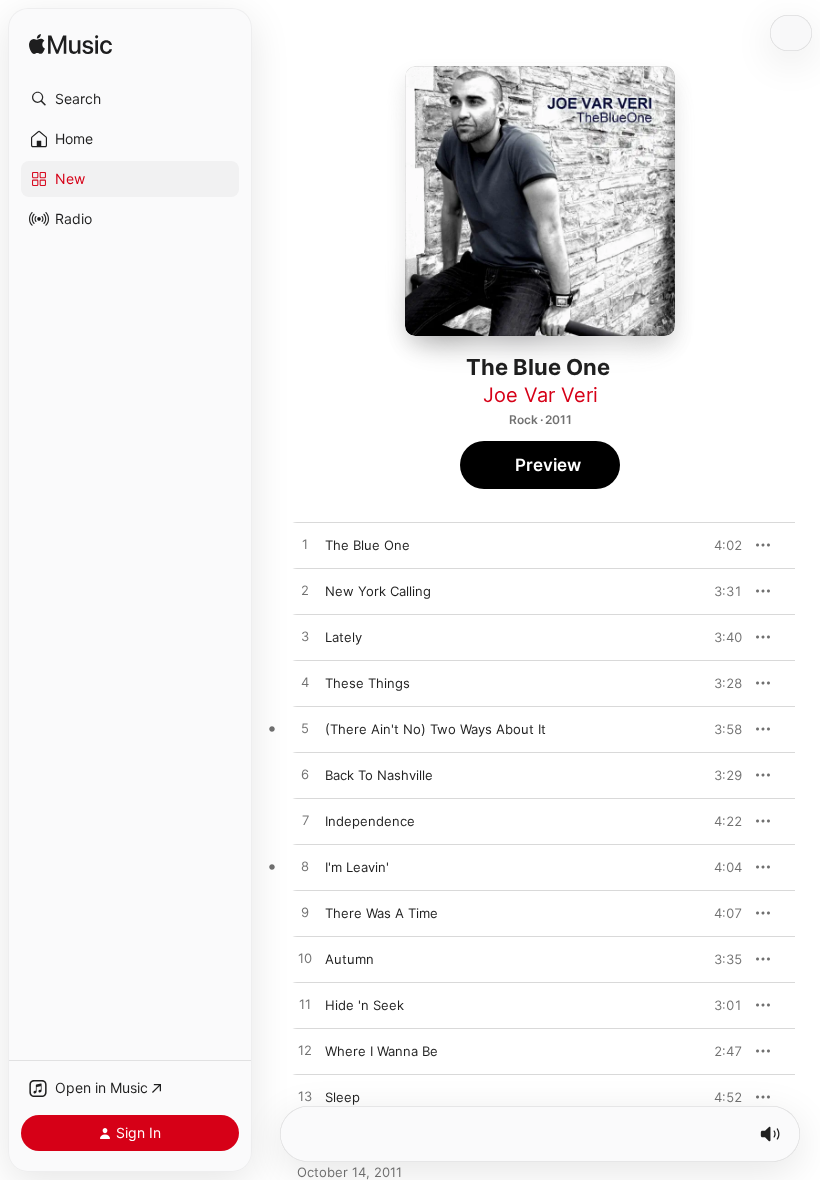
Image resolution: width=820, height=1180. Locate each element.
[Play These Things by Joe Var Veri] (305, 683)
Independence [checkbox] (370, 821)
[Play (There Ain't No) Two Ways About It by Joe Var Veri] (305, 729)
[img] (70, 45)
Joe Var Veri (540, 395)
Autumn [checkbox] (349, 959)
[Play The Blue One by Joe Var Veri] (305, 545)
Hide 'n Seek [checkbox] (364, 1005)
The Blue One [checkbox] (367, 545)
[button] (130, 99)
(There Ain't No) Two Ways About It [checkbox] (435, 729)
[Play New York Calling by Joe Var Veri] (305, 591)
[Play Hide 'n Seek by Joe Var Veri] (305, 1005)
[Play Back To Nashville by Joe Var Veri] (305, 775)
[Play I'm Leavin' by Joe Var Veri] (305, 867)
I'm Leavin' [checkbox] (357, 867)
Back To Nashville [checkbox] (379, 775)
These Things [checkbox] (367, 683)
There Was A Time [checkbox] (381, 913)
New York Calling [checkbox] (378, 591)
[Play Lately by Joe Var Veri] (305, 637)
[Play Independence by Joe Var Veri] (305, 821)
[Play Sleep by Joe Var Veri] (305, 1097)
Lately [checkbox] (343, 637)
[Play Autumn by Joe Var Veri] (305, 959)
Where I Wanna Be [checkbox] (381, 1051)
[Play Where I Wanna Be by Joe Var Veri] (305, 1051)
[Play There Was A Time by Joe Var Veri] (305, 913)
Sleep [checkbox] (342, 1097)
